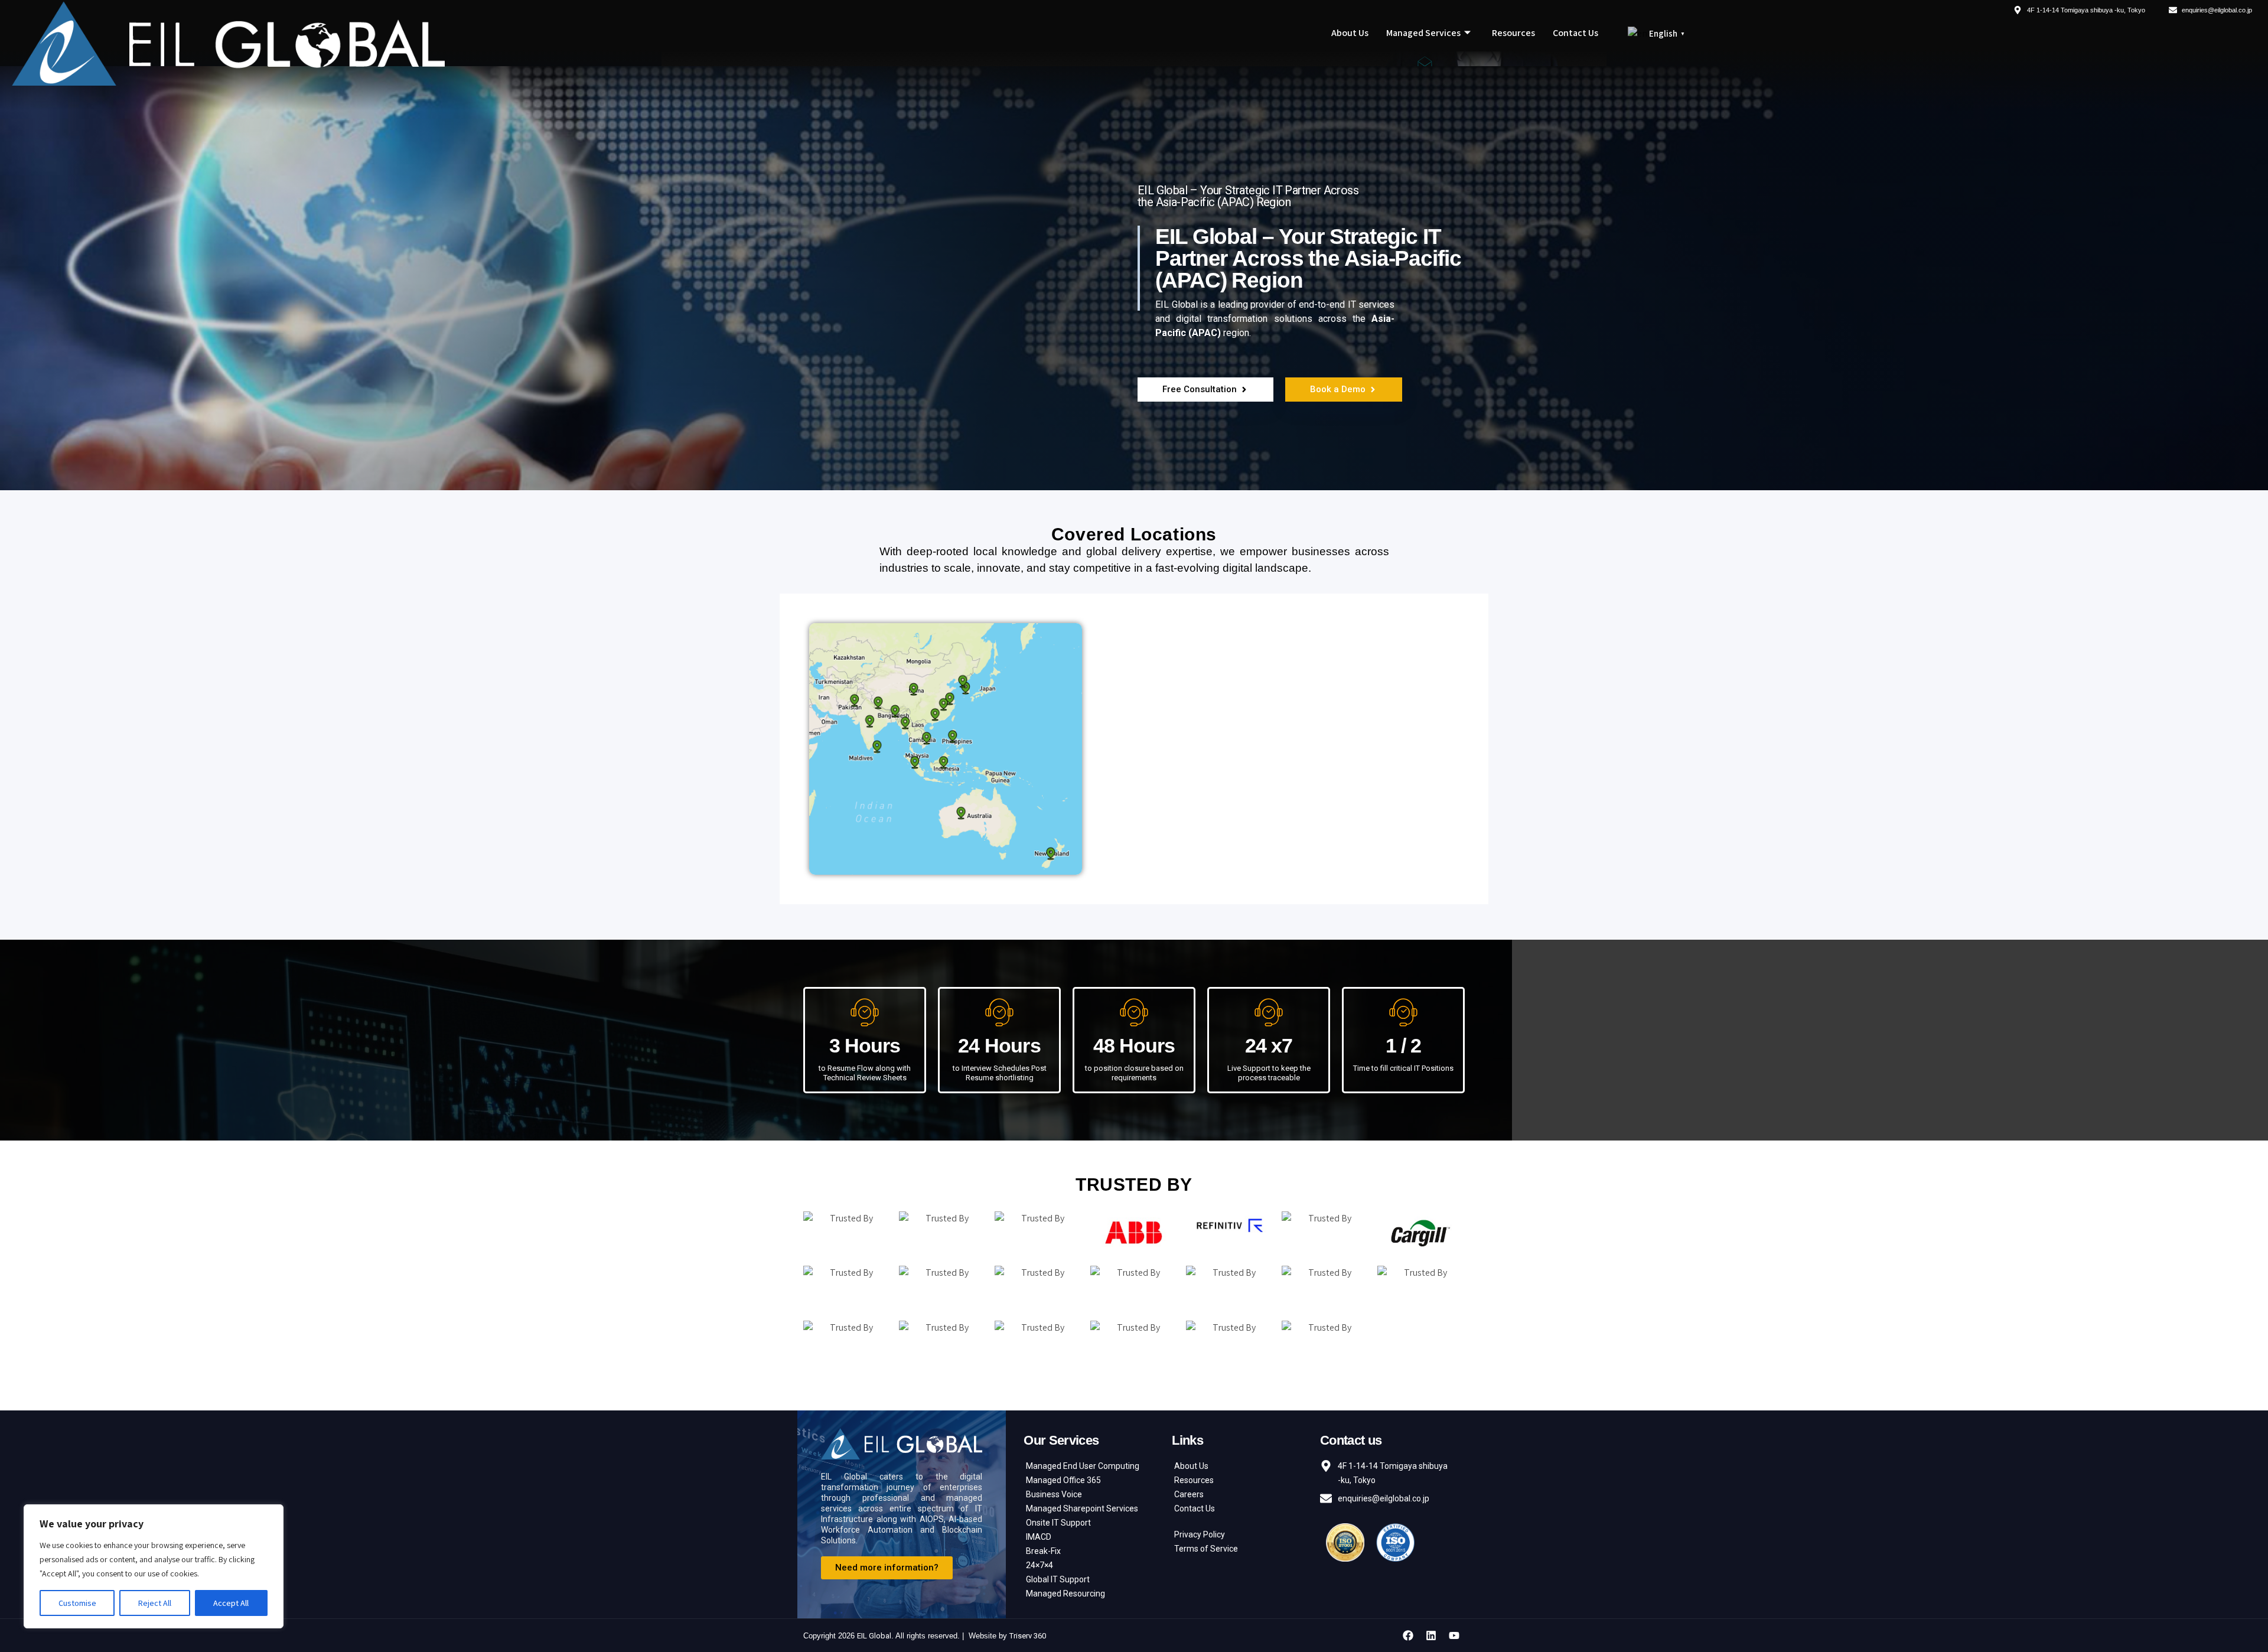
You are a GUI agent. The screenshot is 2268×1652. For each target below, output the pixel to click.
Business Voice (1054, 1494)
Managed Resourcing (1065, 1594)
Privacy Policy (1200, 1534)
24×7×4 (1039, 1565)
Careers (1189, 1494)
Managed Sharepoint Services (1082, 1508)
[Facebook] (1408, 1635)
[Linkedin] (1431, 1635)
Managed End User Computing (1083, 1466)
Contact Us (1575, 33)
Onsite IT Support (1058, 1523)
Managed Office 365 (1063, 1480)
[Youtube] (1454, 1635)
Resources (1513, 33)
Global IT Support (1058, 1579)
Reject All (155, 1603)
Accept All (231, 1603)
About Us (1350, 33)
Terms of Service (1206, 1549)
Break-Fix (1043, 1551)
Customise (77, 1603)
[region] (154, 1566)
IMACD (1039, 1537)
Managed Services (1423, 33)
